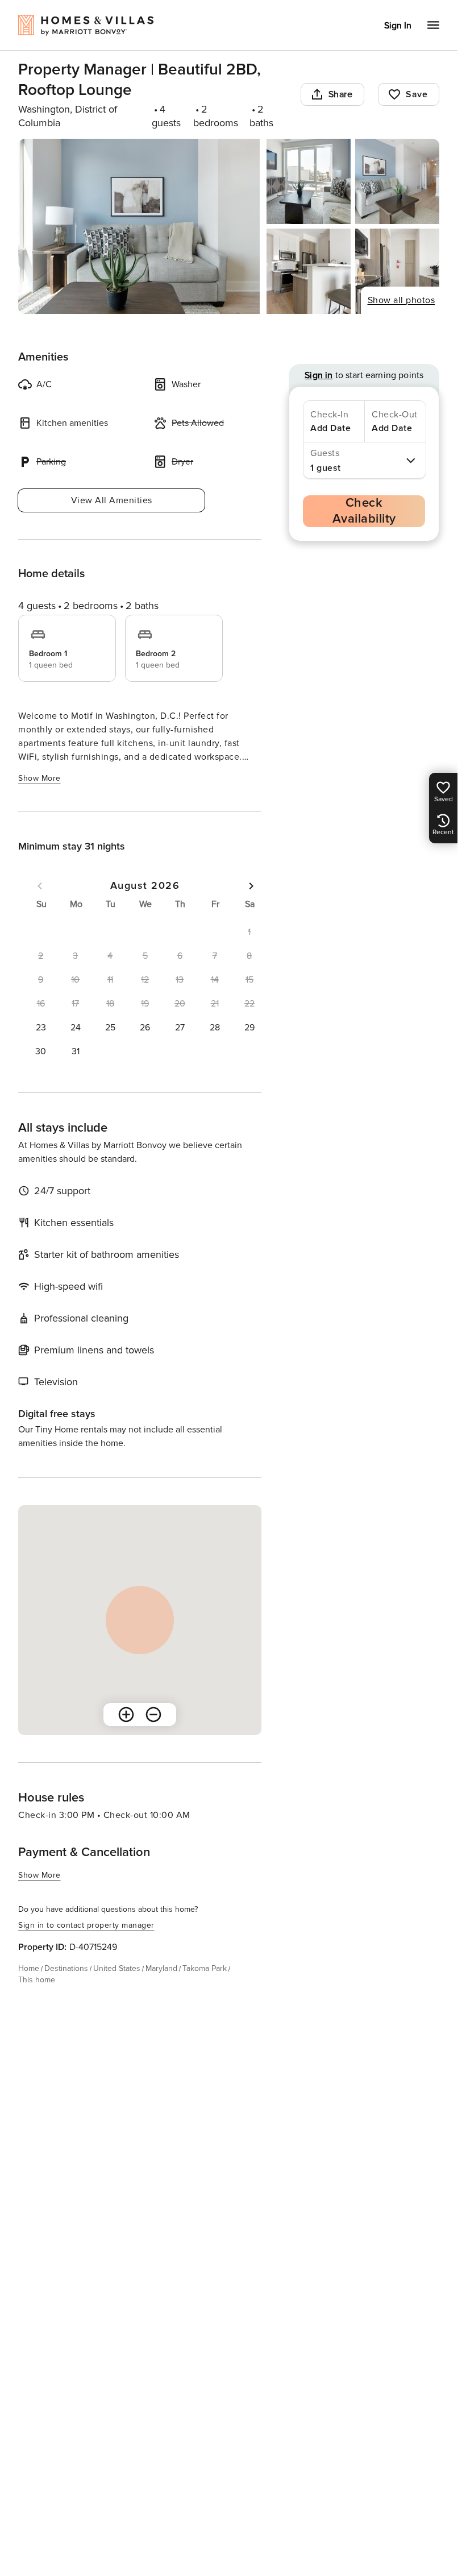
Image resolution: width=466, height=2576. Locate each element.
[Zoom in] (126, 1714)
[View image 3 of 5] (397, 181)
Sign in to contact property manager (86, 1925)
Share (341, 94)
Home (29, 1968)
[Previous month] (40, 886)
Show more (39, 778)
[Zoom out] (153, 1714)
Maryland (161, 1968)
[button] (41, 1028)
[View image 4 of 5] (309, 271)
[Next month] (251, 886)
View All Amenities (112, 500)
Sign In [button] (398, 26)
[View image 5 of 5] (397, 271)
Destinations (66, 1968)
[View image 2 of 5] (309, 181)
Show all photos (401, 300)
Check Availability (364, 511)
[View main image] (139, 226)
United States (117, 1968)
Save (417, 94)
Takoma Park (205, 1968)
